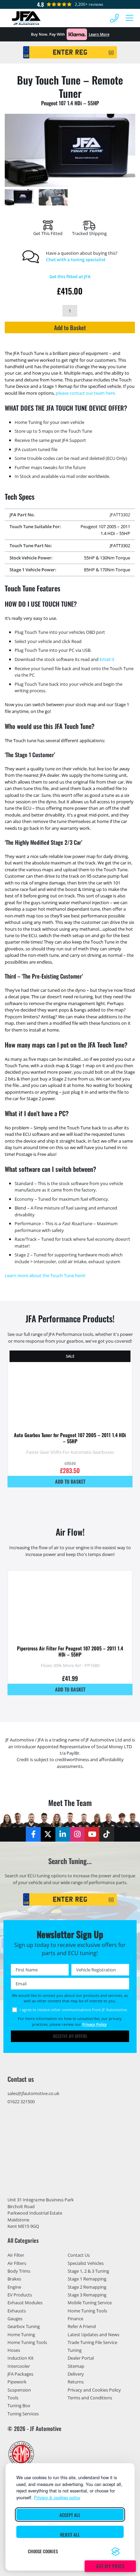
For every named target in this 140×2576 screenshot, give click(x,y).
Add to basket (70, 1481)
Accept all (70, 2515)
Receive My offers (70, 2036)
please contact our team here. (86, 393)
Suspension (19, 2390)
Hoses (14, 2350)
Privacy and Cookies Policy (94, 2390)
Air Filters (17, 2263)
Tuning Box (19, 2406)
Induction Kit (21, 2358)
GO (111, 52)
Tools (13, 2398)
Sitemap (76, 2366)
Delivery (76, 2374)
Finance (75, 2319)
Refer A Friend (82, 2327)
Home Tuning (21, 2334)
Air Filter (16, 2255)
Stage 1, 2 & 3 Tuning (88, 2271)
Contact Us (79, 2255)
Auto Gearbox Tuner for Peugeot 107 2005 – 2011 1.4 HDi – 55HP (70, 1438)
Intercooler (19, 2366)
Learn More (99, 34)
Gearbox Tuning (24, 2327)
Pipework (17, 2382)
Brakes (14, 2279)
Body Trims (19, 2271)
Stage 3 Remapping (87, 2295)
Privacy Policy (94, 2024)
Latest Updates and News (93, 2334)
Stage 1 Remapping (87, 2279)
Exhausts (17, 2311)
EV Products (20, 2295)
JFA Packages (20, 2374)
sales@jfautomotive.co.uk (33, 2093)
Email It (107, 659)
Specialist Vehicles (86, 2263)
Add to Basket (70, 327)
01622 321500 (21, 2101)
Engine (14, 2287)
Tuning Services (23, 2414)
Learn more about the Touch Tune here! (45, 1275)
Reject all (70, 2535)
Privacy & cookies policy (57, 2497)
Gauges (15, 2319)
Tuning (75, 2350)
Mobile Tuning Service (90, 2303)
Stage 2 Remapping (87, 2287)
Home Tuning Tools (27, 2342)
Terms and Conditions (90, 2398)
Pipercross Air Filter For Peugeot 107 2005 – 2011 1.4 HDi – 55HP (70, 1651)
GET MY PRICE (110, 2566)
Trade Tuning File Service (92, 2342)
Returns (76, 2382)
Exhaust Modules (25, 2303)
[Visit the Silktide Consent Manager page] (116, 2552)
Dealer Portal (81, 2358)
